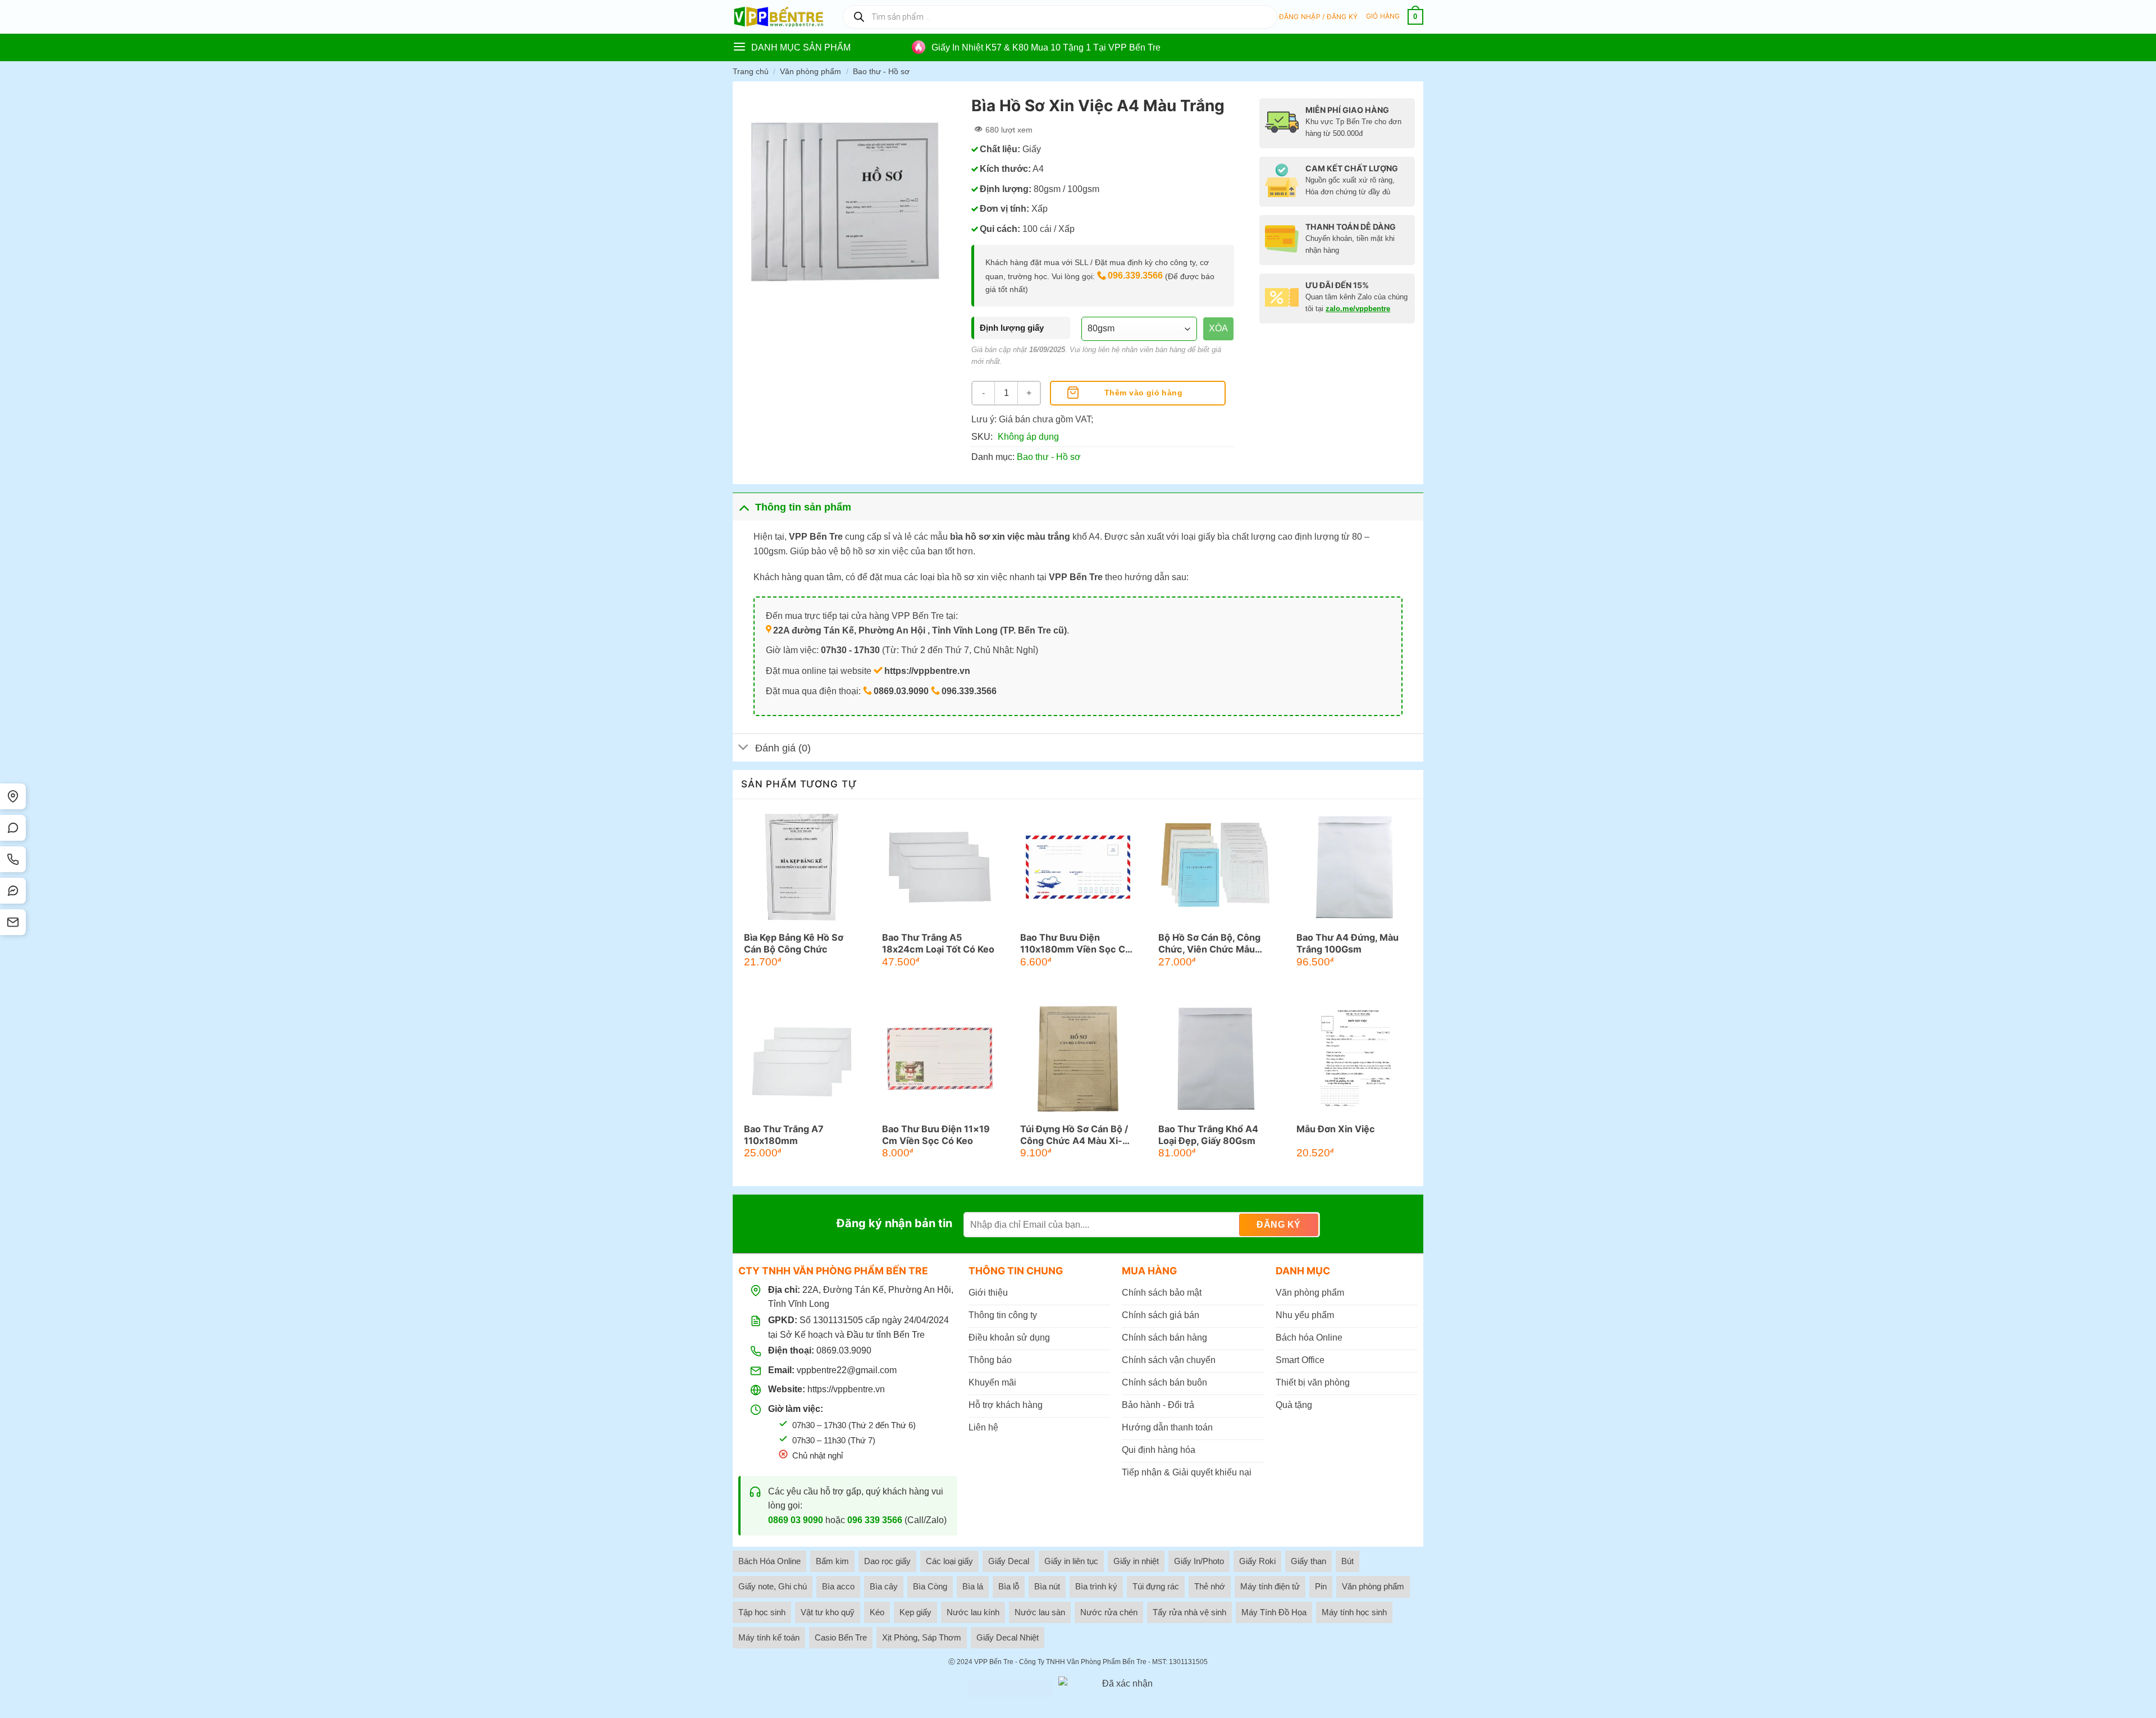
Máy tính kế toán (769, 1637)
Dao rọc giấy (887, 1561)
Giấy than (1308, 1561)
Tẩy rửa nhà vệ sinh (1189, 1612)
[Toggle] (744, 507)
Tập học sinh (762, 1612)
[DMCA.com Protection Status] (1011, 1689)
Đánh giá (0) (783, 748)
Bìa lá (973, 1586)
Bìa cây (884, 1586)
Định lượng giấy (1012, 328)
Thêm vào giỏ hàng (1143, 393)
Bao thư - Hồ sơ (881, 71)
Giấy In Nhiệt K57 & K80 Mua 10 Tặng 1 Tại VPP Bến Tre (1046, 47)
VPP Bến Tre (994, 1662)
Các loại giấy (949, 1561)
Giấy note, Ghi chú (773, 1586)
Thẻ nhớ (1210, 1586)
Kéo (877, 1612)
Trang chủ (751, 71)
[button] (1319, 17)
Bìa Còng (930, 1586)
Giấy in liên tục (1071, 1561)
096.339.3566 (1135, 275)
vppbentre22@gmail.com (847, 1370)
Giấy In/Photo (1199, 1561)
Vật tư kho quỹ (828, 1612)
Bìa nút (1047, 1586)
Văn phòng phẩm (810, 71)
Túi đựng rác (1156, 1586)
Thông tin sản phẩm (803, 507)
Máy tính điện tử (1270, 1586)
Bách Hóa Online (769, 1561)
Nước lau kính (973, 1612)
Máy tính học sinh (1354, 1612)
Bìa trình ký (1096, 1586)
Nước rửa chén (1109, 1612)
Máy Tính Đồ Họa (1274, 1612)
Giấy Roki (1257, 1561)
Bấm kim (832, 1561)
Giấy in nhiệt (1136, 1561)
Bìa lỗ (1009, 1586)
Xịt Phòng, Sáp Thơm (922, 1637)
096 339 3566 (875, 1520)
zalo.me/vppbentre (1358, 309)
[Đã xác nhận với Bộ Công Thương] (1123, 1689)
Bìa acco (838, 1586)
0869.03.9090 (844, 1350)
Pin (1321, 1586)
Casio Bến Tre (841, 1637)
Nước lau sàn (1040, 1612)
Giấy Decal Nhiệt (1008, 1637)
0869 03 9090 (796, 1520)
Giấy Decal (1009, 1561)
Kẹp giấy (915, 1612)
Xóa (1218, 328)
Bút (1347, 1561)
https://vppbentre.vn (846, 1389)
